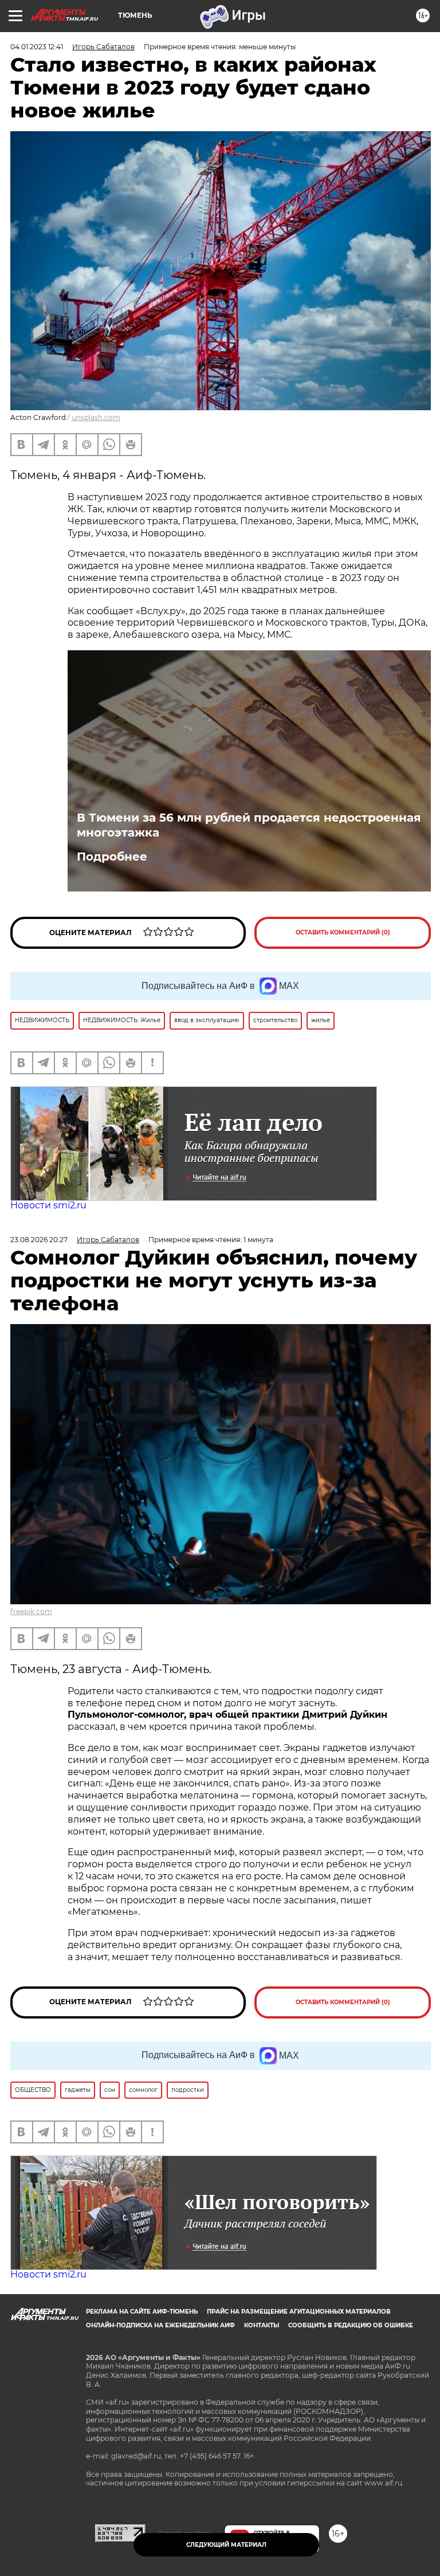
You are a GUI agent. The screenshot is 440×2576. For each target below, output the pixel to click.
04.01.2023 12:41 (37, 47)
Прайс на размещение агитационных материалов (299, 2312)
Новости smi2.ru (48, 1205)
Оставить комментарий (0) (343, 932)
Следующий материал (226, 2545)
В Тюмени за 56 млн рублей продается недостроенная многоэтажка (249, 825)
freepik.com (31, 1611)
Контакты (262, 2325)
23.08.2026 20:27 (39, 1240)
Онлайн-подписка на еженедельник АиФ (160, 2325)
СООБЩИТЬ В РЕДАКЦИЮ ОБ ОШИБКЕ (351, 2325)
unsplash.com (96, 417)
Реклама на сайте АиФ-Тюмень (142, 2312)
